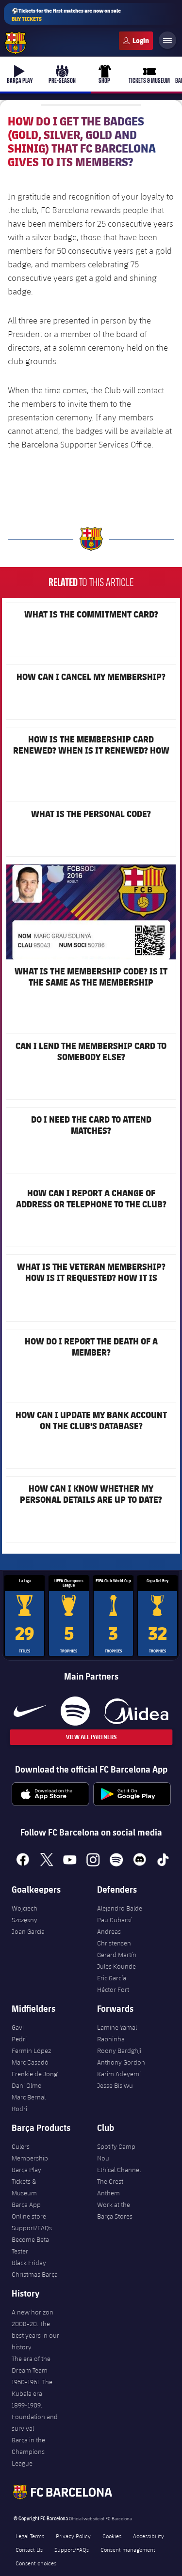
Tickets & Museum (24, 2187)
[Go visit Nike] (30, 1711)
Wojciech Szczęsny (25, 1914)
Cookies (112, 2536)
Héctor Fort (113, 1990)
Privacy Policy (73, 2536)
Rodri (19, 2109)
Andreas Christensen (114, 1937)
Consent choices (36, 2563)
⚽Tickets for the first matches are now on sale (66, 15)
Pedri (19, 2039)
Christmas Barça (35, 2274)
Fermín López (31, 2051)
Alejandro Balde (120, 1908)
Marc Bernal (29, 2097)
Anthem (108, 2193)
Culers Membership (30, 2152)
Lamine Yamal (117, 2027)
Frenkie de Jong (34, 2074)
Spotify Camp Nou (116, 2152)
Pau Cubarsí (114, 1920)
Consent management (128, 2549)
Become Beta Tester (30, 2245)
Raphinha (111, 2039)
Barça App (26, 2205)
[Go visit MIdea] (136, 1711)
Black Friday (29, 2263)
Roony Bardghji (119, 2051)
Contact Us (29, 2549)
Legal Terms (30, 2536)
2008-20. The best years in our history (35, 2335)
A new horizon (33, 2312)
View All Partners (91, 1737)
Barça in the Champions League (28, 2452)
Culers (136, 41)
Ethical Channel (119, 2170)
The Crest (110, 2181)
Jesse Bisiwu (115, 2085)
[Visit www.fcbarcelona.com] (16, 43)
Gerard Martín (117, 1955)
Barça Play (26, 2170)
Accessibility (149, 2536)
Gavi (18, 2027)
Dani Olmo (27, 2085)
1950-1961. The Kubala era (32, 2388)
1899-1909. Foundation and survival (35, 2417)
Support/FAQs (32, 2228)
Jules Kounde (116, 1966)
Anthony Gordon (121, 2062)
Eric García (112, 1978)
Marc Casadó (30, 2062)
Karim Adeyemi (119, 2074)
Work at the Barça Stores (115, 2210)
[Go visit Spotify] (75, 1711)
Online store (29, 2216)
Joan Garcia (28, 1931)
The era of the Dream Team (31, 2364)
